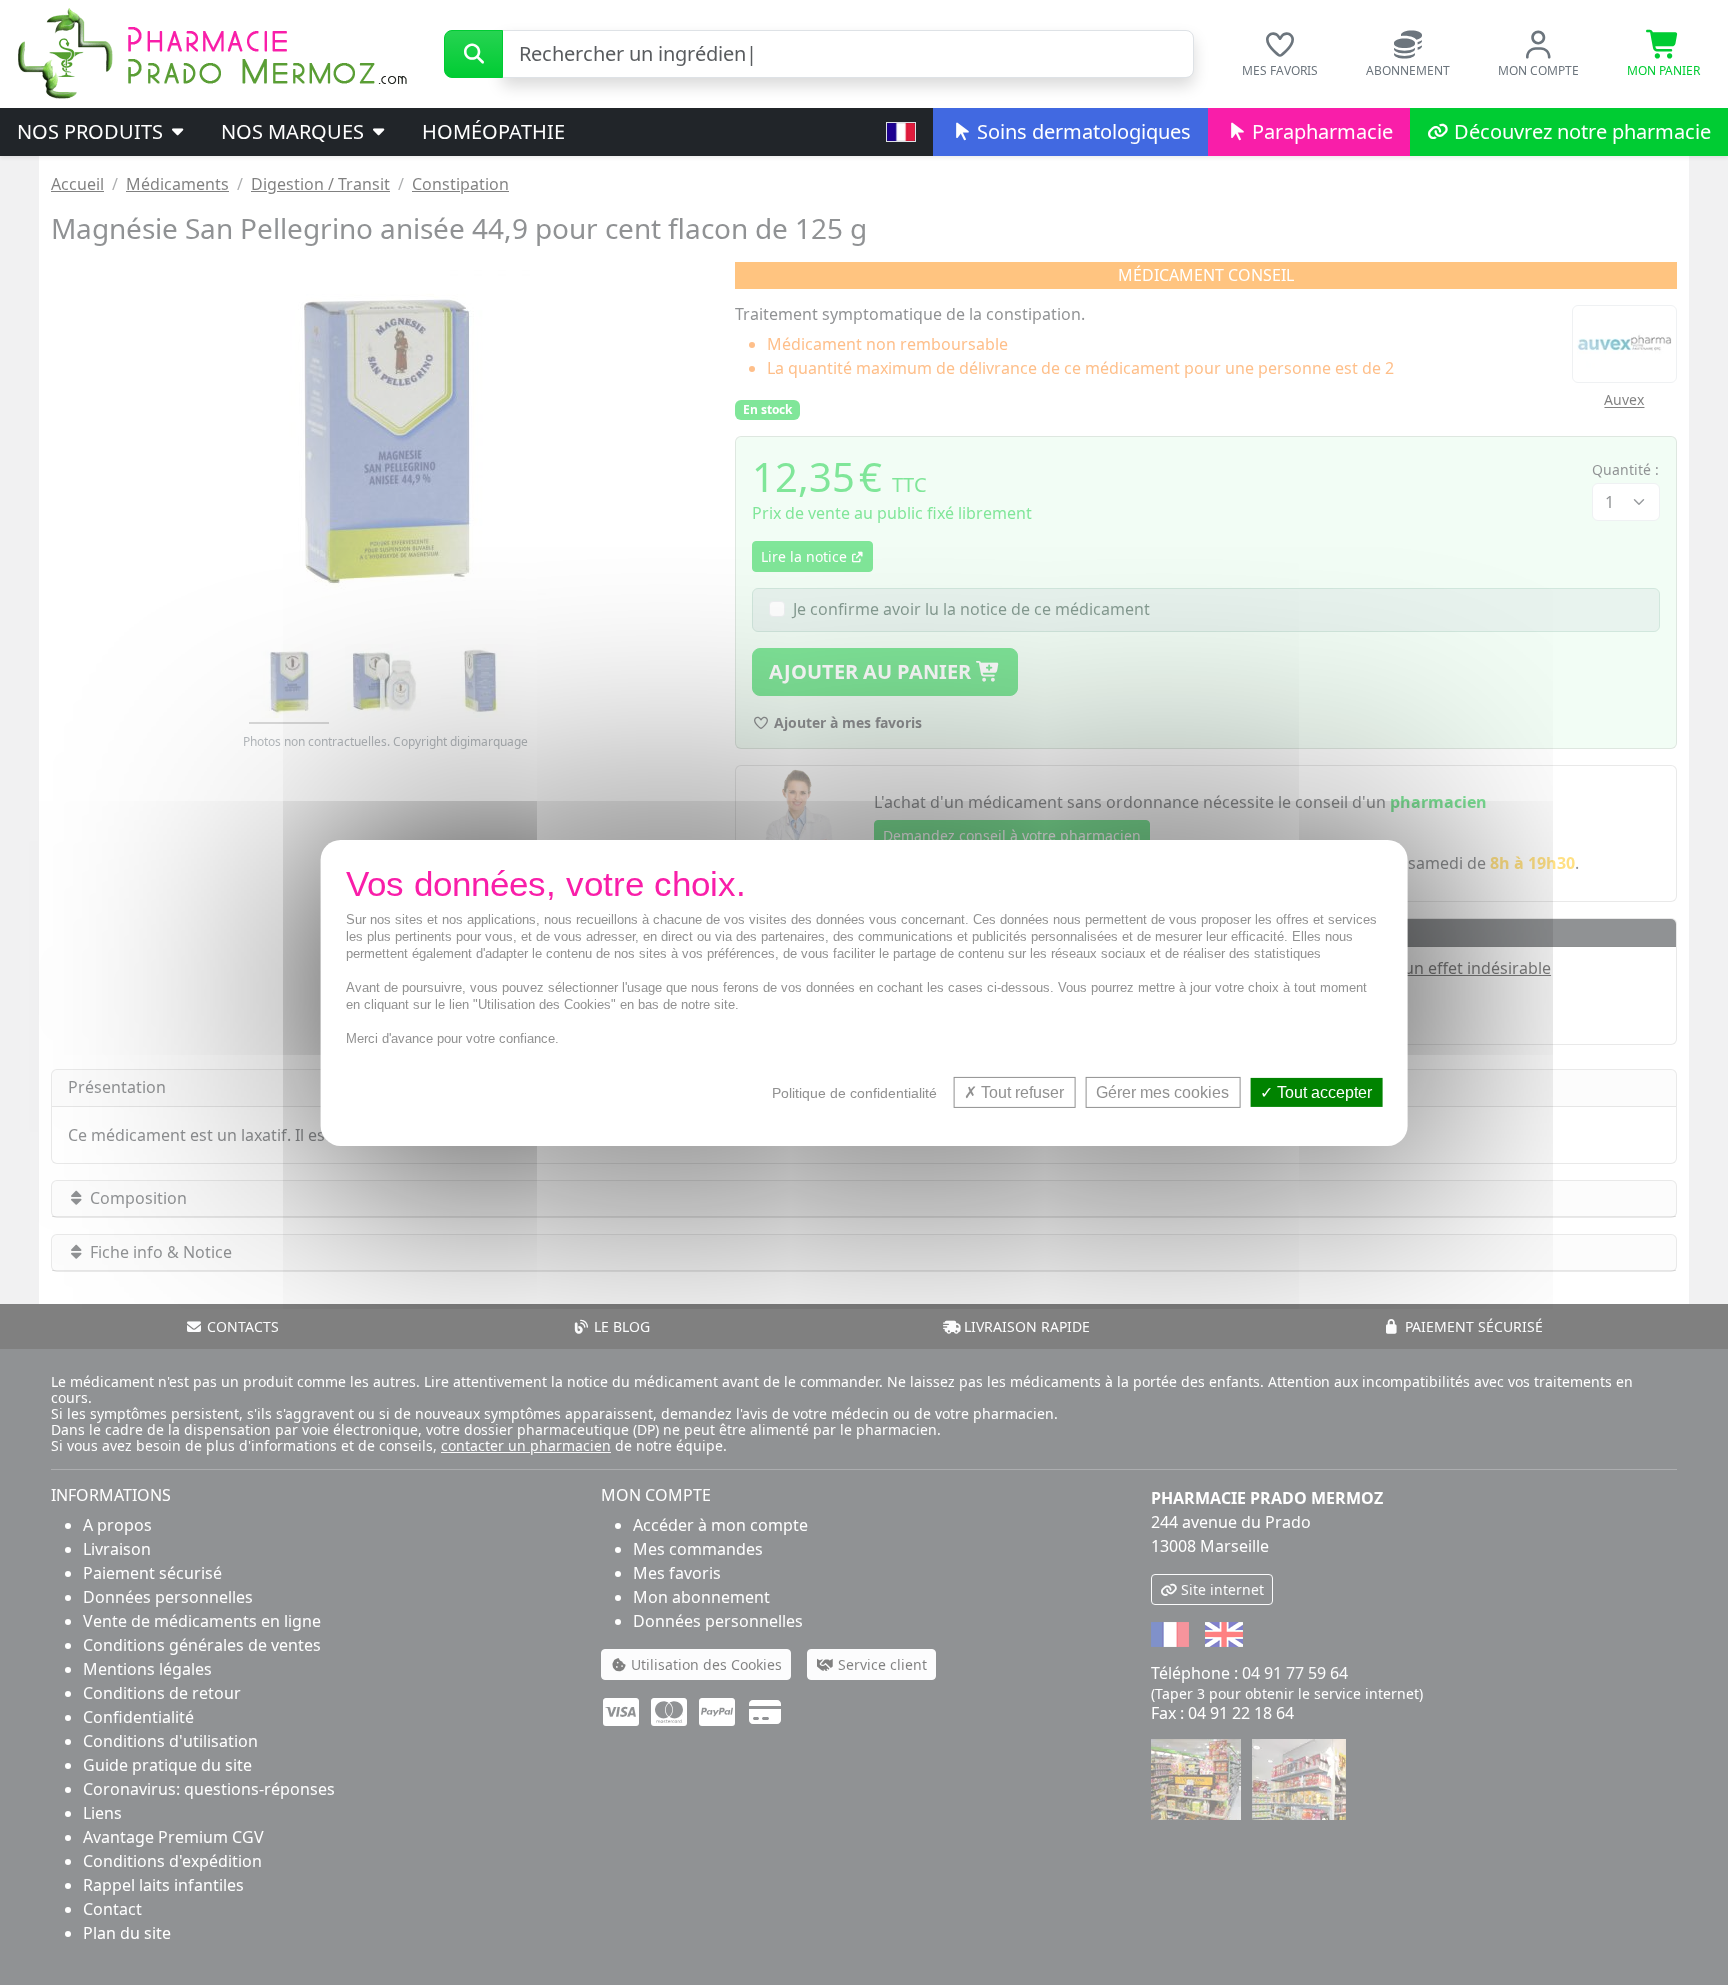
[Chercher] (473, 54)
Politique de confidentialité (854, 1092)
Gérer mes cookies (1162, 1091)
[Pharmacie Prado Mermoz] (212, 52)
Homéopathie (493, 131)
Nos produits (92, 131)
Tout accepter (1322, 1091)
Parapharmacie (1320, 131)
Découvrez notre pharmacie (1580, 131)
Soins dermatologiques (1081, 131)
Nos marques (295, 131)
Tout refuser (1020, 1091)
